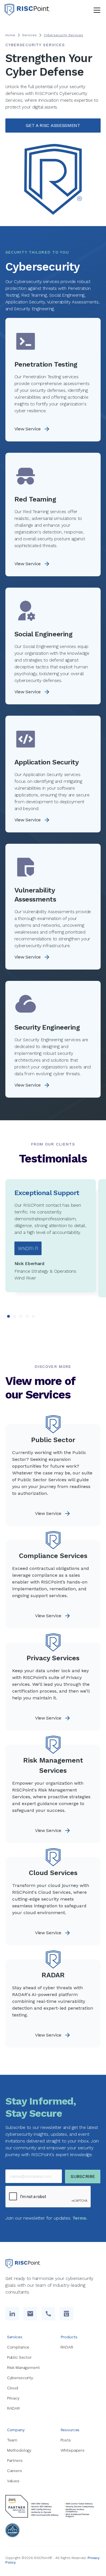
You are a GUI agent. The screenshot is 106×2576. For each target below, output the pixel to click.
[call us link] (48, 2314)
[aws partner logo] (53, 2506)
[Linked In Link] (12, 2314)
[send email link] (30, 2314)
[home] (27, 10)
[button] (96, 10)
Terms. (80, 2218)
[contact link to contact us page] (66, 2314)
